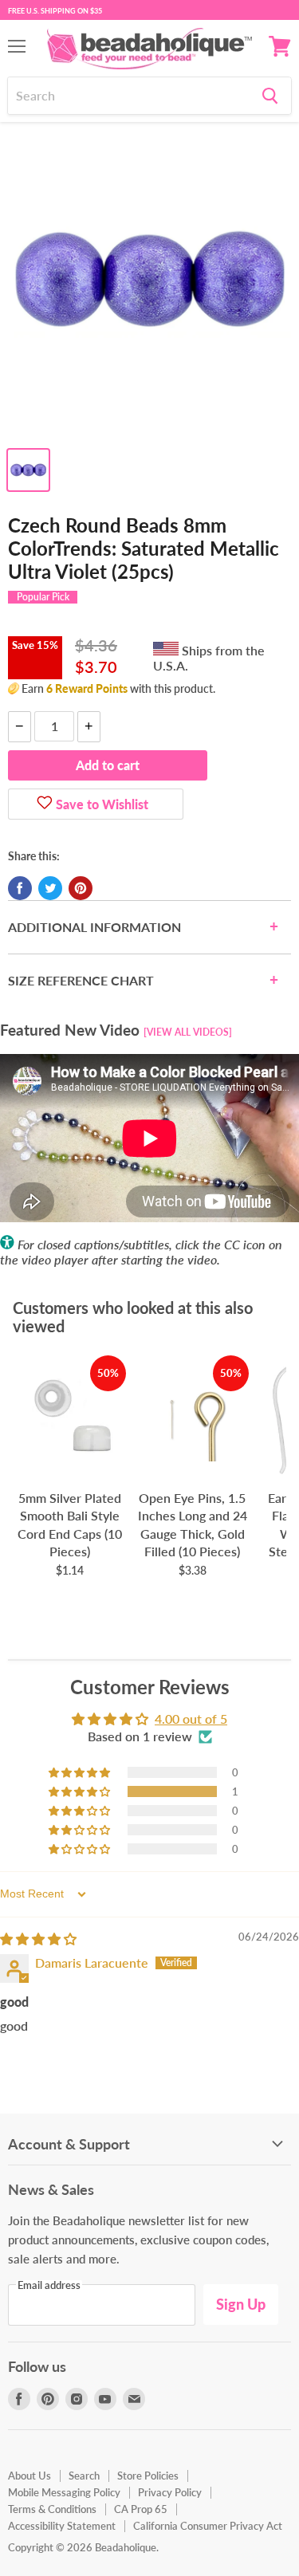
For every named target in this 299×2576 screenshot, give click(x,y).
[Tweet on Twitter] (50, 888)
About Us (30, 2476)
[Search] (270, 96)
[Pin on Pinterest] (81, 888)
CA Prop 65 (141, 2509)
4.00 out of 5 (191, 1719)
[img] (38, 1939)
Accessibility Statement (62, 2526)
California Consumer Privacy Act (208, 2526)
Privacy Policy (170, 2492)
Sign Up (241, 2304)
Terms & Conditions (52, 2509)
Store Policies (148, 2476)
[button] (81, 1791)
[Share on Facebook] (20, 888)
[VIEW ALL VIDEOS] (188, 1032)
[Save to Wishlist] (45, 804)
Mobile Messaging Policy (64, 2492)
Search (84, 2476)
